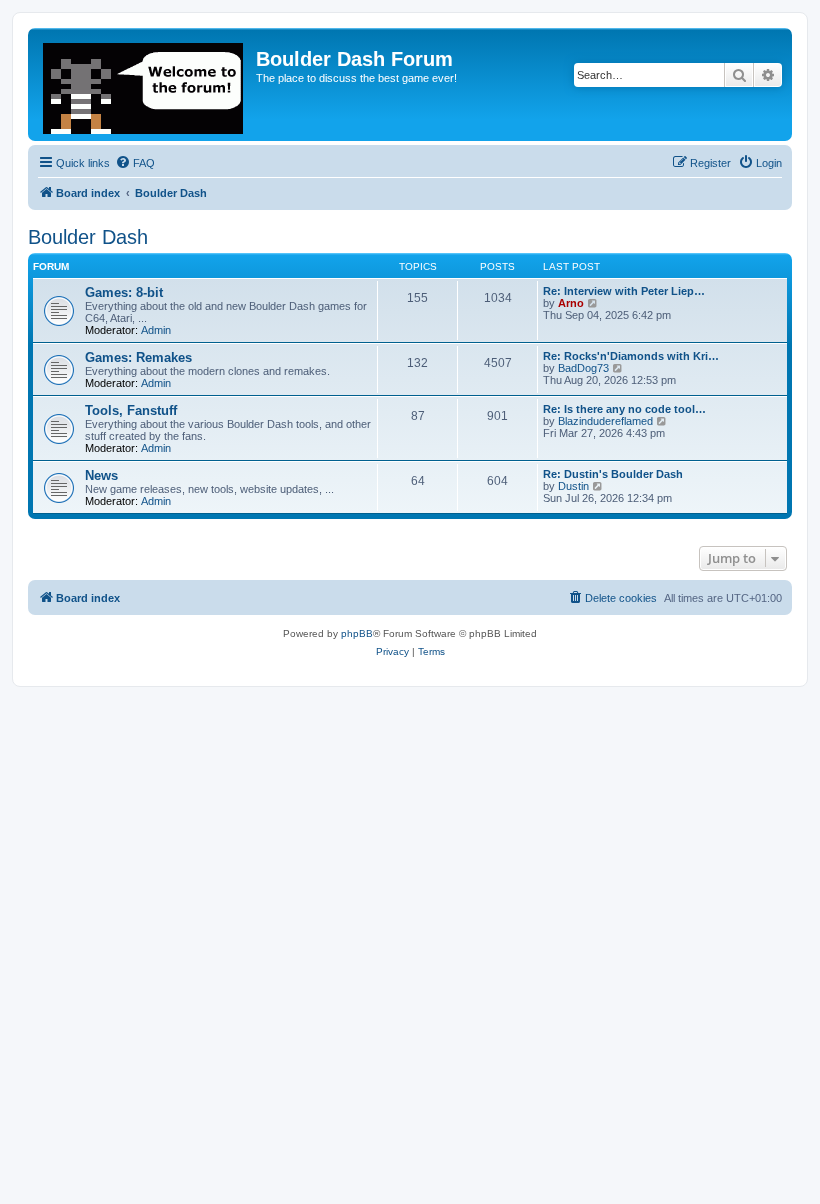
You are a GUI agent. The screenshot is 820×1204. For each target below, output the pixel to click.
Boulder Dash (88, 237)
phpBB (357, 633)
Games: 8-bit (124, 292)
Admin (156, 330)
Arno (571, 303)
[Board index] (144, 84)
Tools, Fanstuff (131, 410)
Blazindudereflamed (605, 421)
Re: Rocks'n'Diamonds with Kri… (631, 356)
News (101, 475)
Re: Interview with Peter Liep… (624, 291)
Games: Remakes (138, 357)
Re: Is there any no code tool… (624, 409)
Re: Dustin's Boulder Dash (613, 474)
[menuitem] (135, 163)
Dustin (573, 486)
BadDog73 (583, 368)
